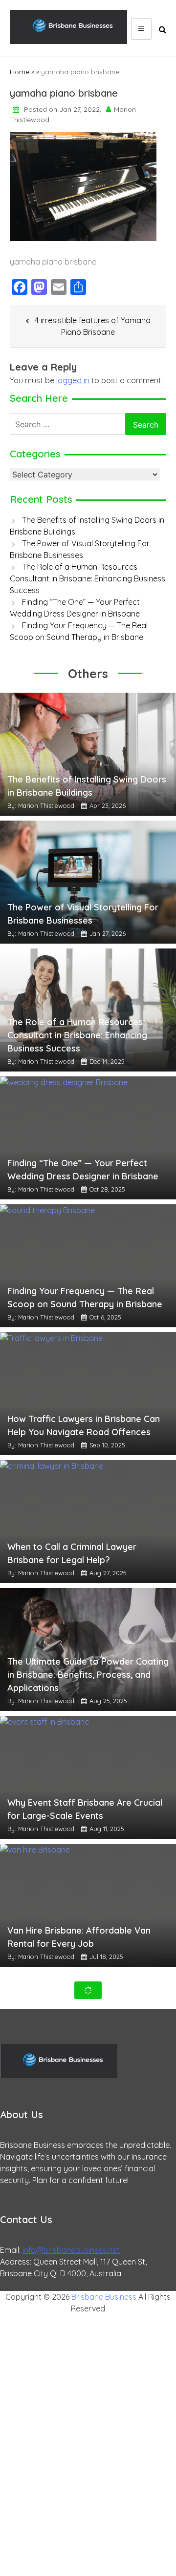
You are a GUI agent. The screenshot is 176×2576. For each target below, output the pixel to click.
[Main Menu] (141, 29)
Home (20, 72)
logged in (73, 380)
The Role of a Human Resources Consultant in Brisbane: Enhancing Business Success (88, 578)
